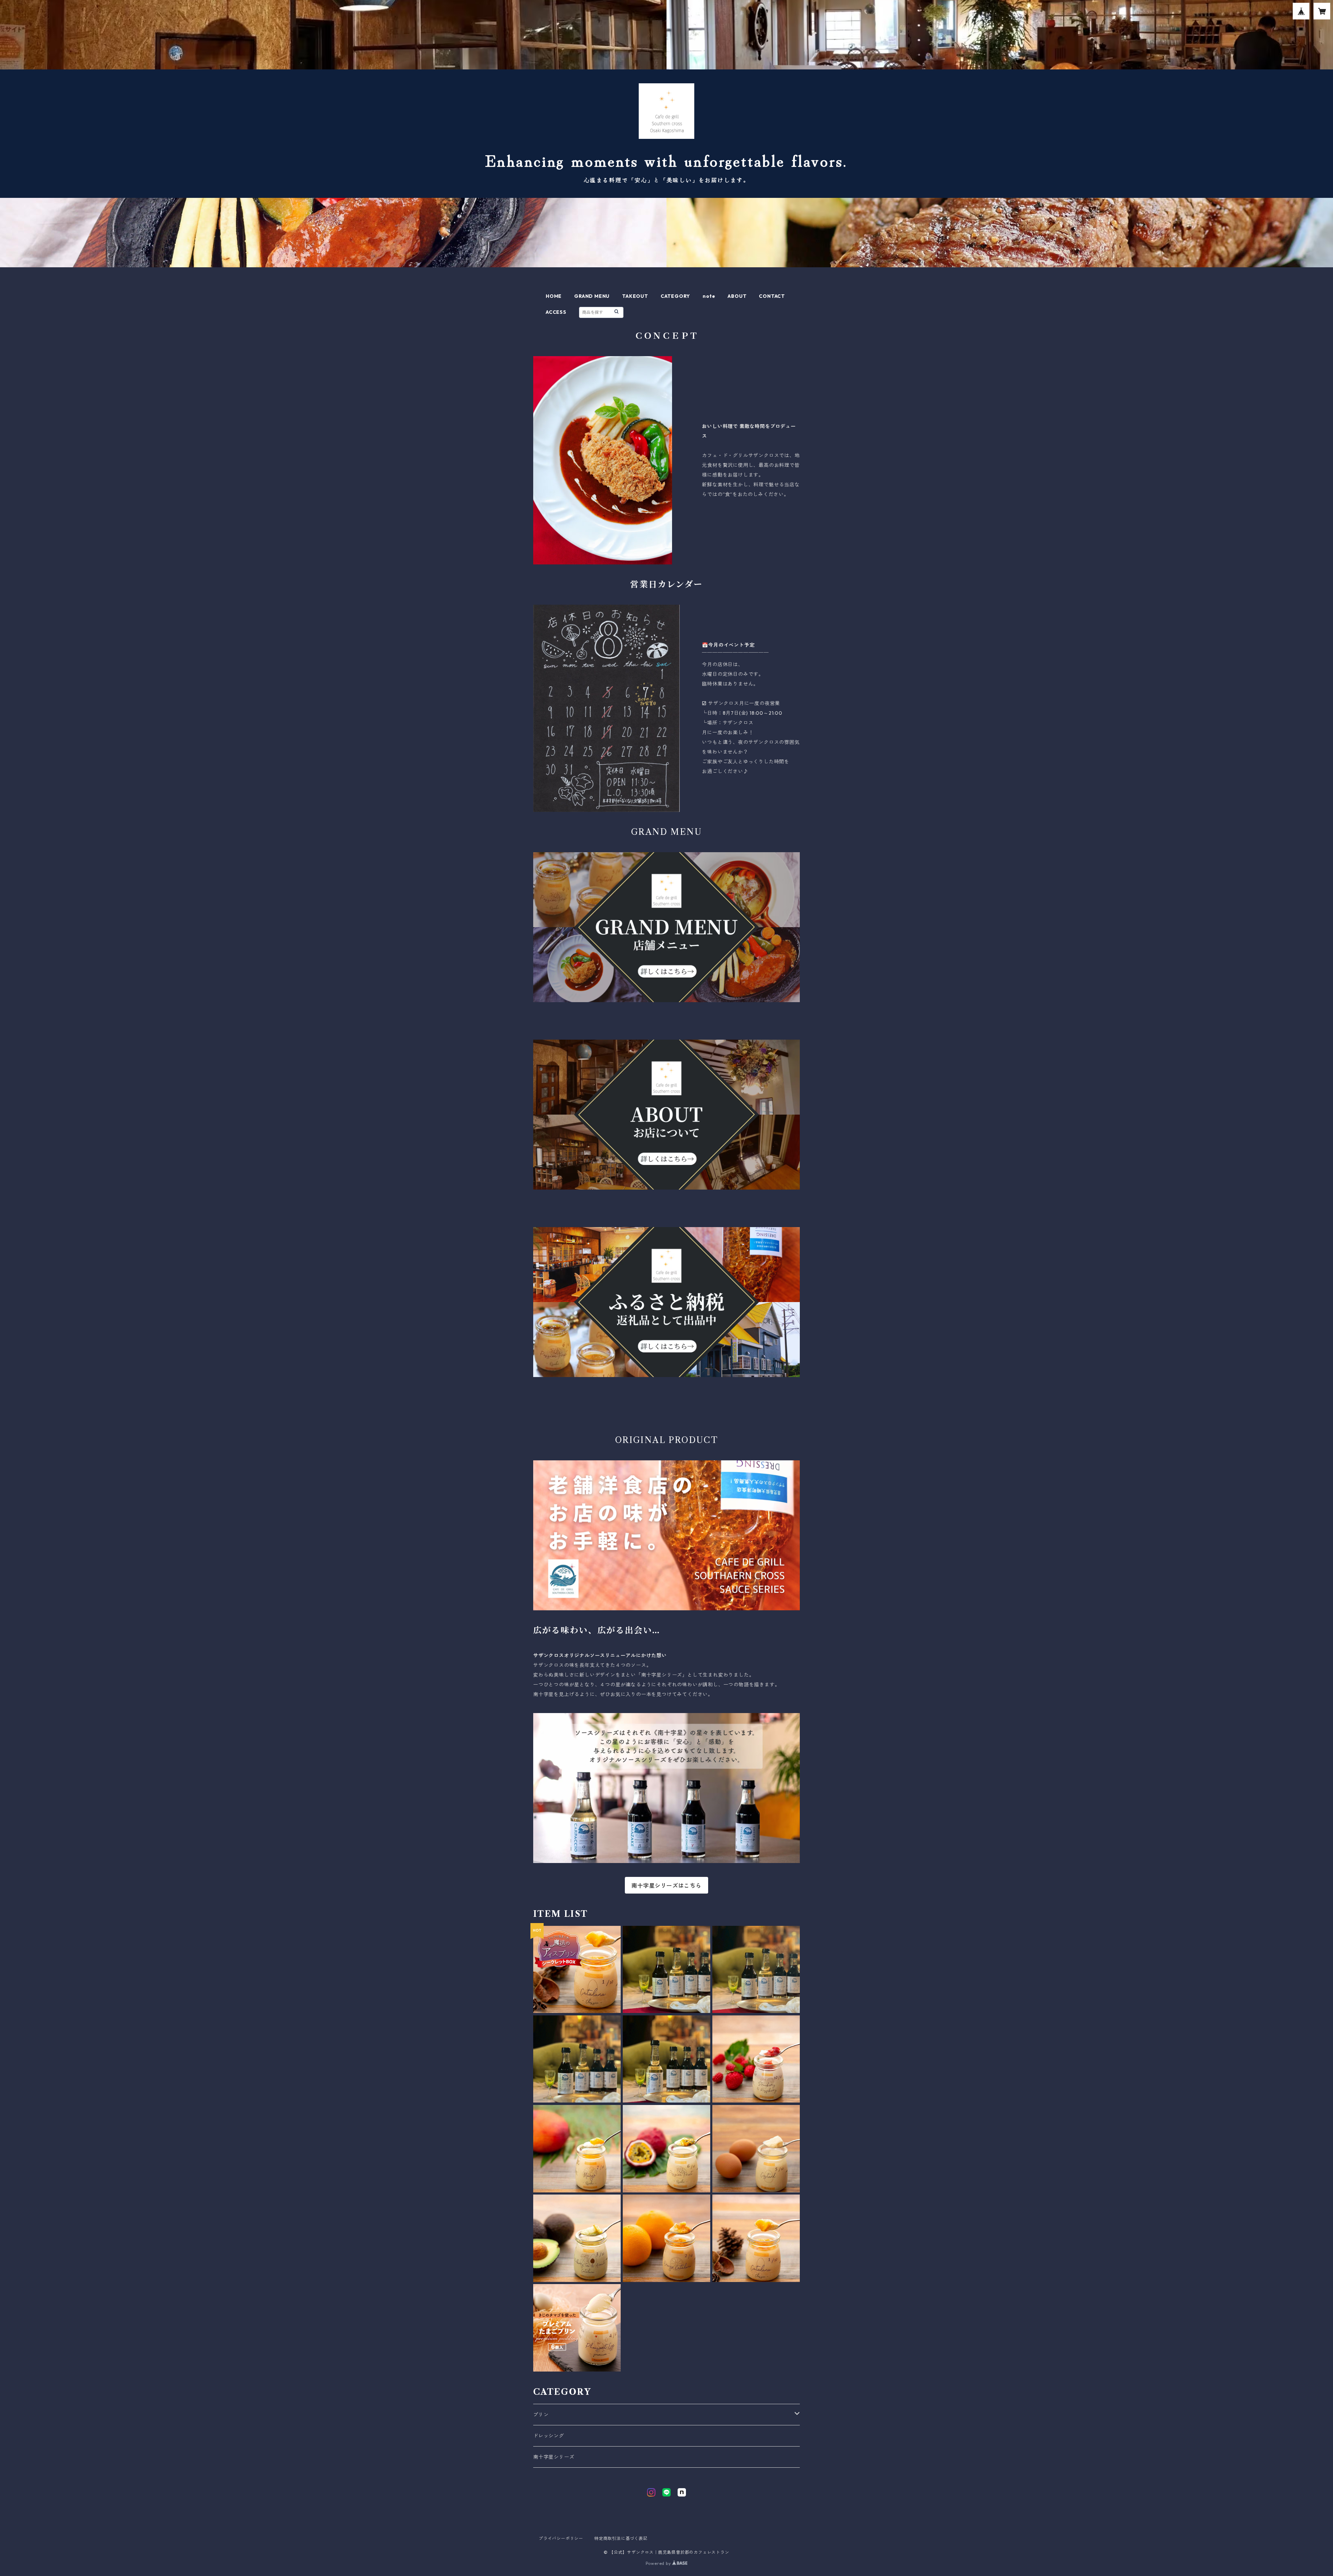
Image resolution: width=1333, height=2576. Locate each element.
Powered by (659, 2563)
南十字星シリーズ (554, 2457)
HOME (554, 296)
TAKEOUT (635, 296)
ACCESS (556, 312)
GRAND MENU (592, 296)
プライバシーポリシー (561, 2538)
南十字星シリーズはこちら (666, 1886)
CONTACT (772, 296)
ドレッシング (549, 2436)
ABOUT (737, 296)
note (709, 296)
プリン (541, 2415)
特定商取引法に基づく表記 (621, 2538)
